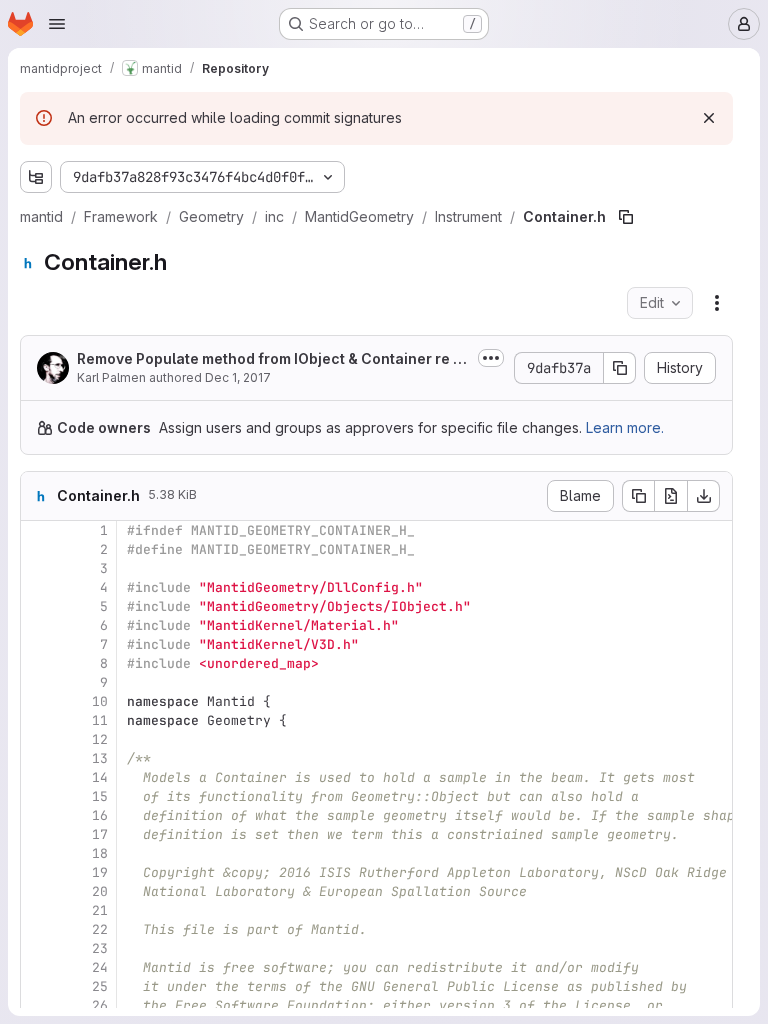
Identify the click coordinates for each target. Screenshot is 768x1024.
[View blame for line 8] (38, 663)
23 (100, 948)
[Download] (704, 496)
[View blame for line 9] (38, 682)
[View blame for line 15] (38, 796)
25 (100, 986)
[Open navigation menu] (57, 24)
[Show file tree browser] (36, 177)
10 (100, 701)
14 (100, 777)
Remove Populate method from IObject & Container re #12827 (272, 359)
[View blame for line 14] (38, 777)
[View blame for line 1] (38, 530)
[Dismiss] (709, 118)
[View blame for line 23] (38, 948)
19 (100, 872)
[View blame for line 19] (38, 872)
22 (100, 929)
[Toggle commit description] (491, 358)
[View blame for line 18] (38, 853)
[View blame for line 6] (38, 625)
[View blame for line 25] (38, 986)
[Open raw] (671, 496)
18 (100, 853)
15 (100, 796)
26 (100, 1005)
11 (100, 720)
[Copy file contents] (638, 496)
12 (100, 739)
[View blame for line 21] (38, 910)
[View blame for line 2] (38, 549)
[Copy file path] (626, 217)
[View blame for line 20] (38, 891)
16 (100, 815)
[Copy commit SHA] (620, 368)
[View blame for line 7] (38, 644)
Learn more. (625, 427)
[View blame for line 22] (38, 929)
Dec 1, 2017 (238, 377)
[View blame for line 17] (38, 834)
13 (100, 758)
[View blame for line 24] (38, 967)
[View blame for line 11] (38, 720)
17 (100, 834)
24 (100, 967)
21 (100, 910)
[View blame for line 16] (38, 815)
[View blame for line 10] (38, 701)
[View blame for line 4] (38, 587)
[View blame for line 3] (38, 568)
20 (100, 891)
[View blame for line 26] (38, 1005)
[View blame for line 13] (38, 758)
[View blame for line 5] (38, 606)
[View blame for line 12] (38, 739)
